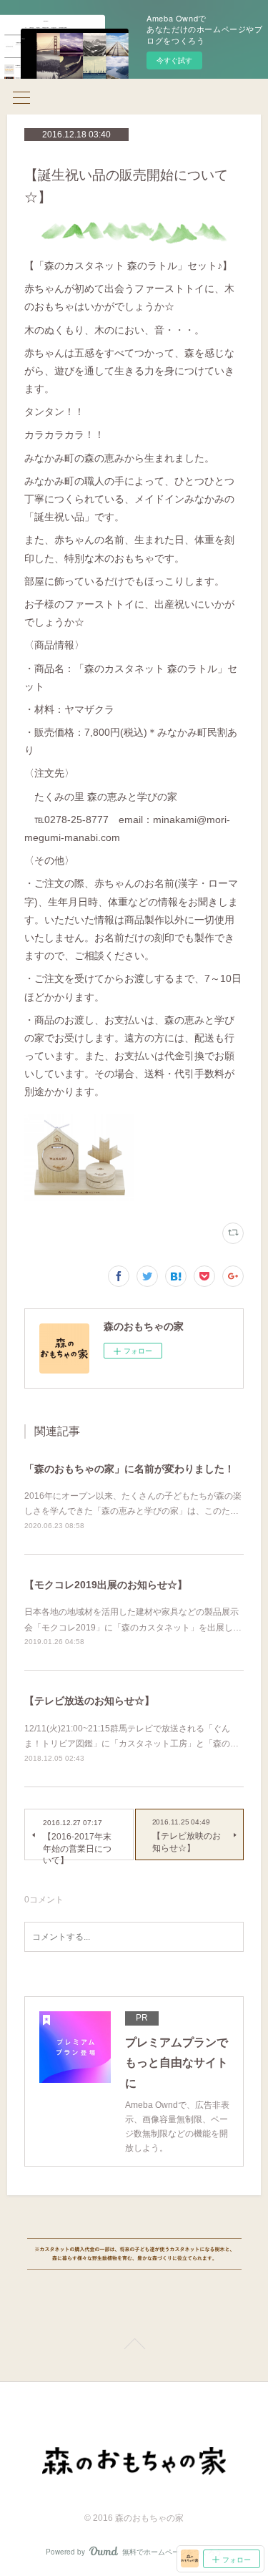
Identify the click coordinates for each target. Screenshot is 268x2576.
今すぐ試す (174, 60)
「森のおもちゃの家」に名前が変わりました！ (129, 1469)
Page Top (134, 2346)
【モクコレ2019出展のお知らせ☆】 (106, 1585)
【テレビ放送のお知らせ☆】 (89, 1701)
